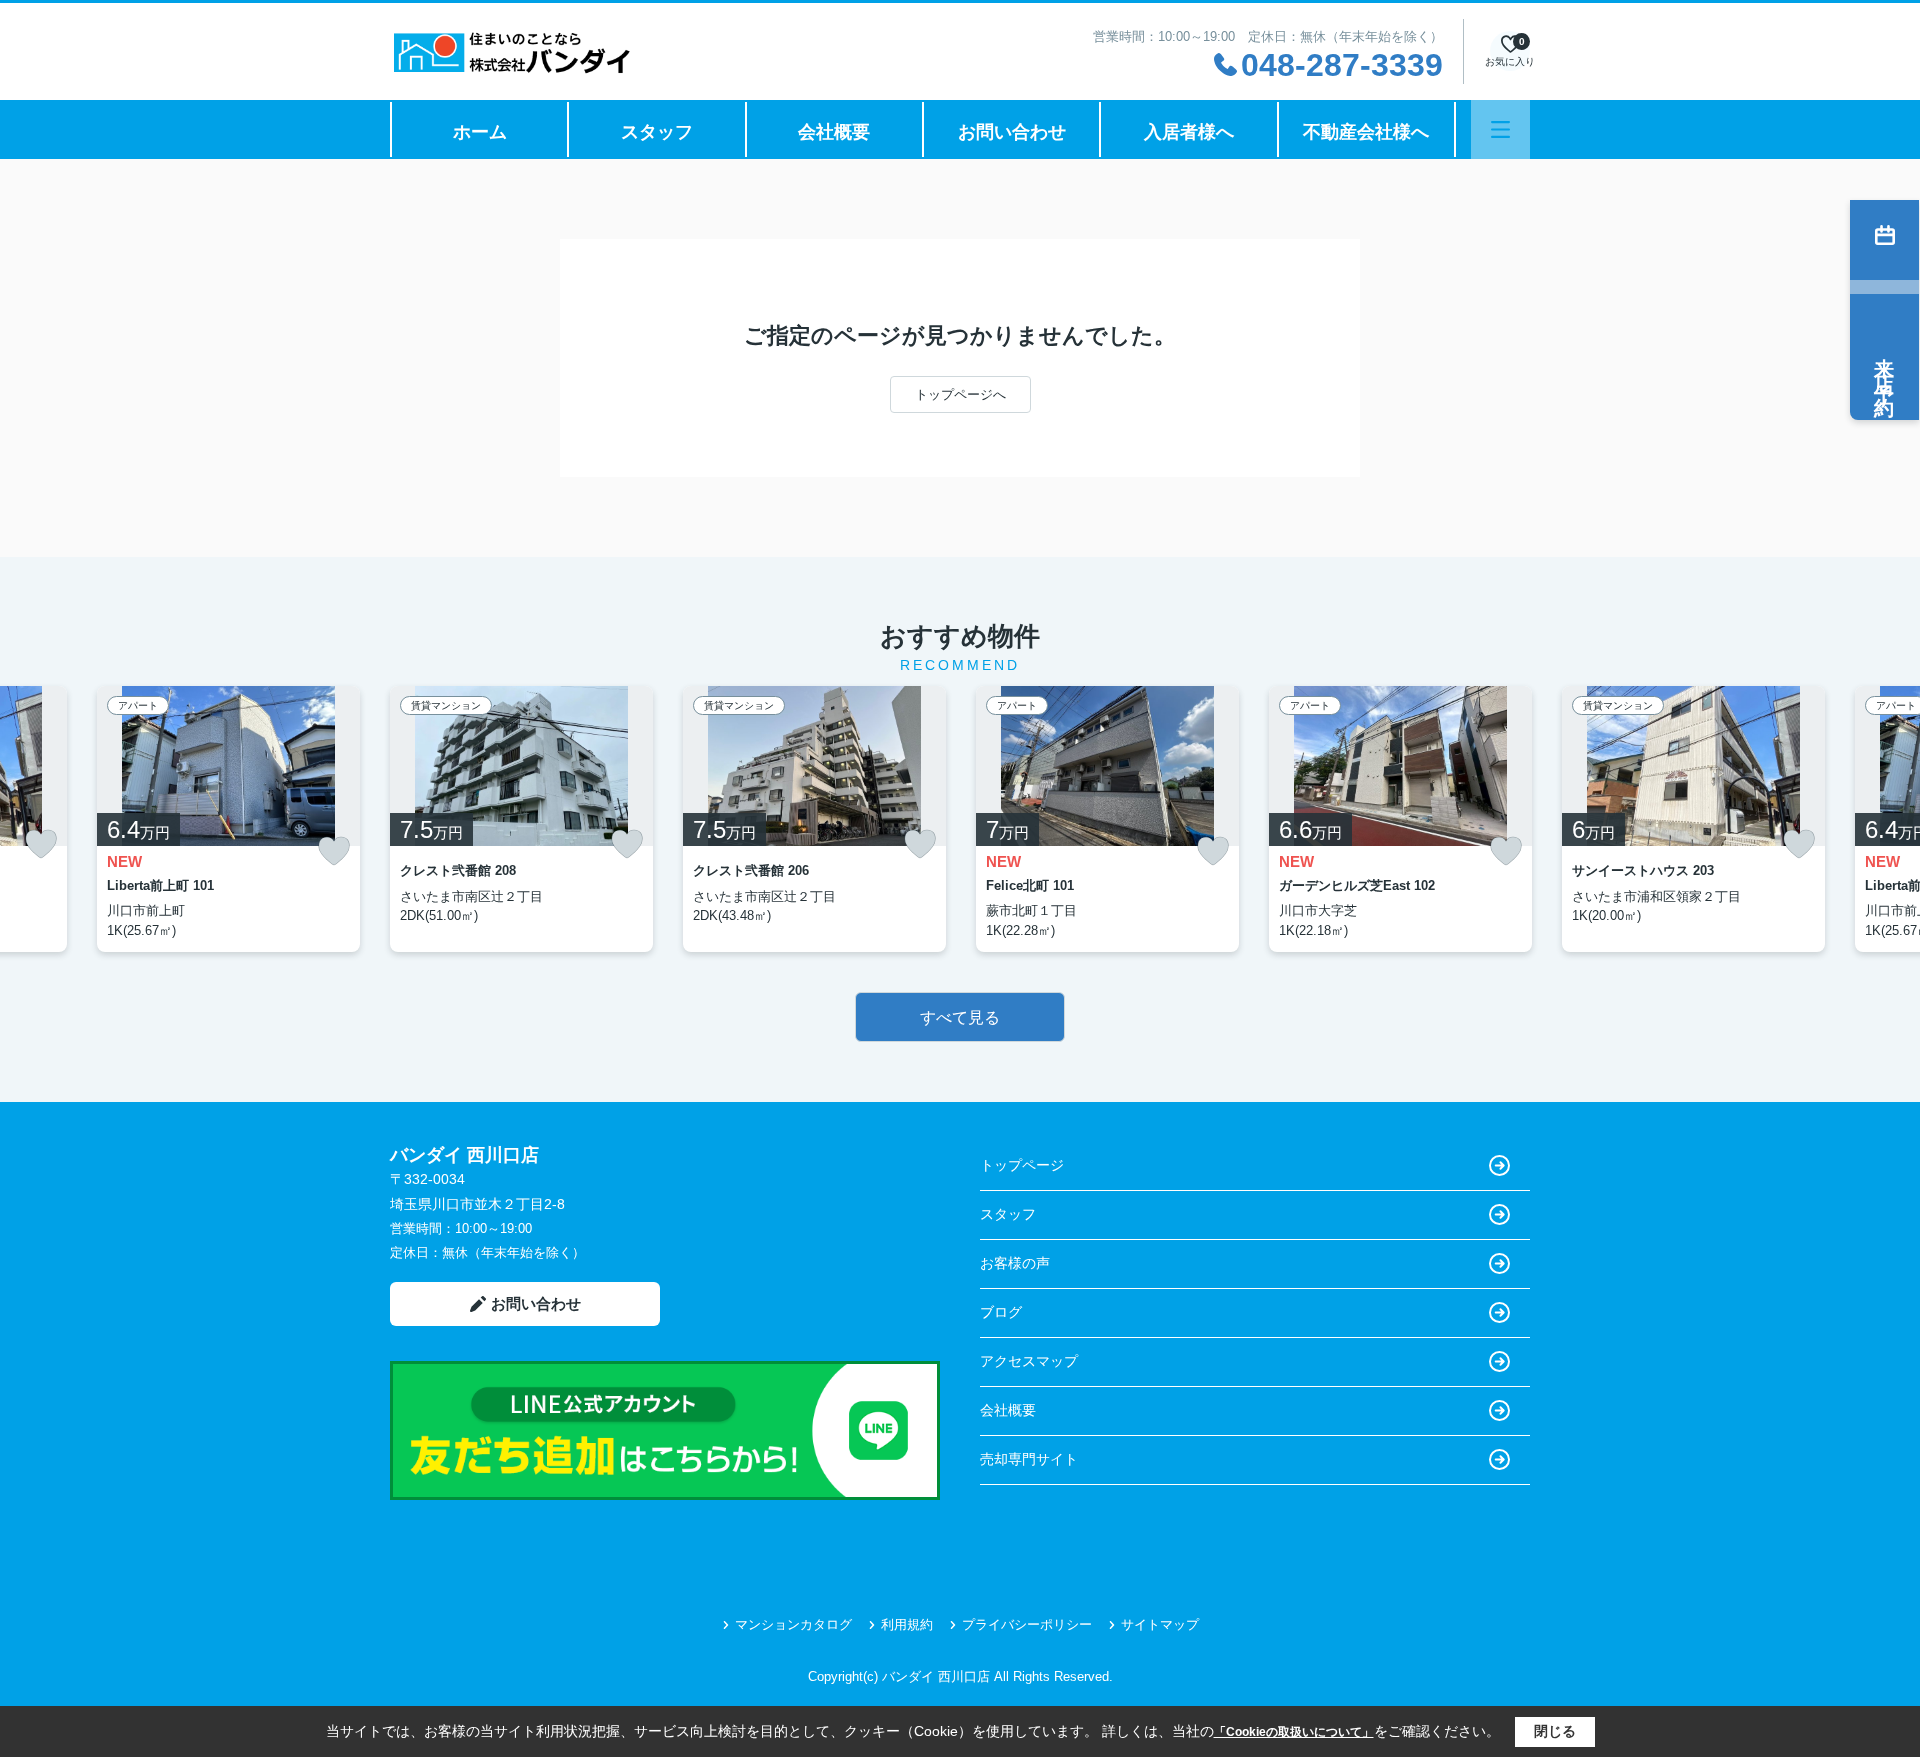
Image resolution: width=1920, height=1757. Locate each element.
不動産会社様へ (1366, 132)
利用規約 (907, 1624)
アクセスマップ (1029, 1361)
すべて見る (960, 1017)
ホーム (480, 132)
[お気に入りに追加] (41, 844)
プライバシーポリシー (1027, 1624)
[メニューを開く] (1500, 129)
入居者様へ (1189, 132)
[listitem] (521, 819)
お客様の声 (1015, 1263)
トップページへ (960, 394)
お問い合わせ (1012, 132)
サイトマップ (1160, 1624)
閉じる (1555, 1731)
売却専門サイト (1029, 1459)
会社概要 (834, 132)
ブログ (1001, 1312)
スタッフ (657, 132)
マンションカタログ (793, 1624)
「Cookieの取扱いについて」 (1294, 1732)
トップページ (1022, 1165)
